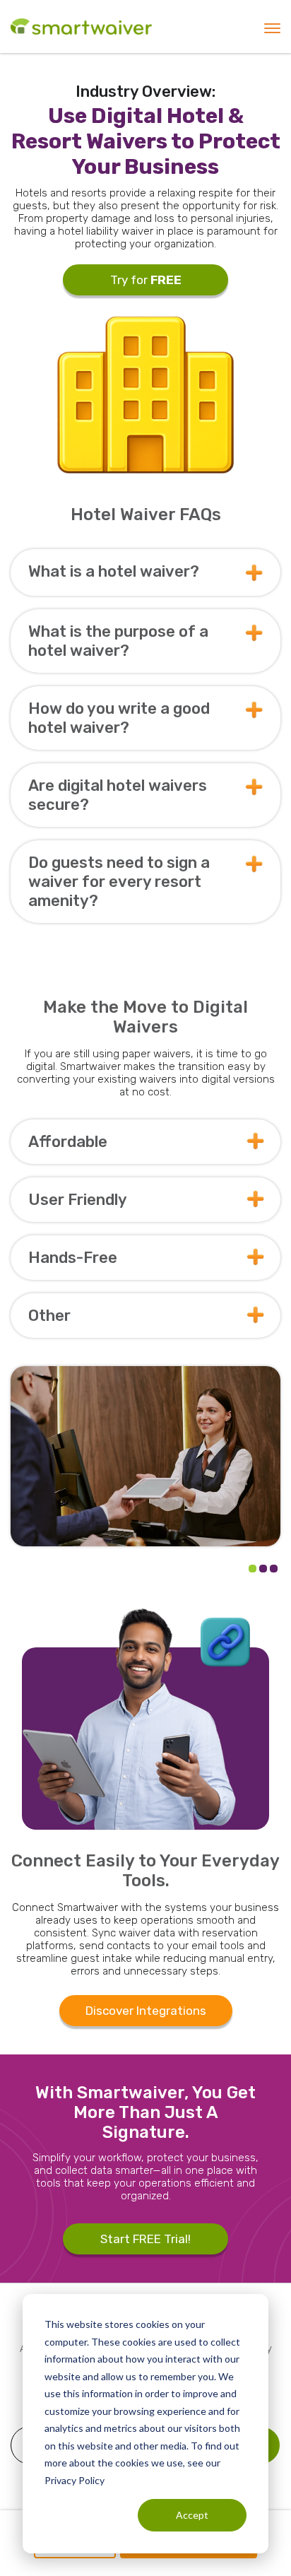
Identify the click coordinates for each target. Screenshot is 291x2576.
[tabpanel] (145, 1456)
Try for (146, 280)
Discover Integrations (146, 2011)
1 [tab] (253, 1569)
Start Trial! (145, 2239)
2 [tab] (263, 1569)
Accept (192, 2515)
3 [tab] (274, 1569)
